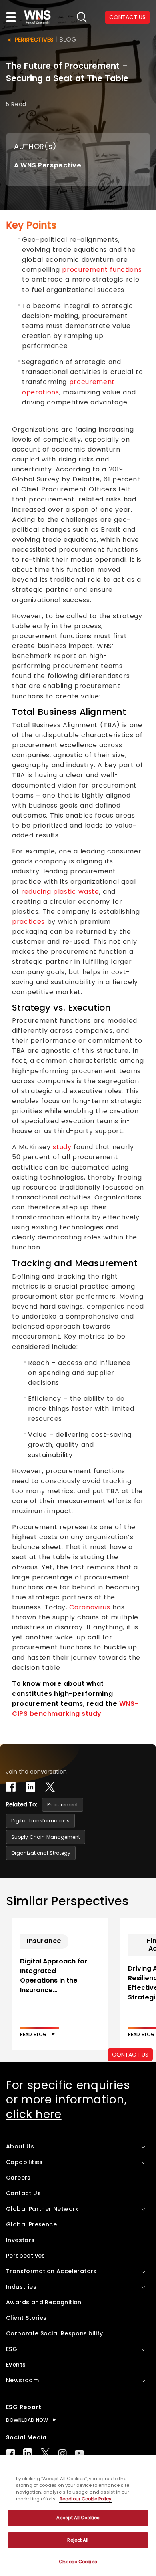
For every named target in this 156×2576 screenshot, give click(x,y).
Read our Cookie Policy (85, 2499)
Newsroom (22, 2380)
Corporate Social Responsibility (54, 2333)
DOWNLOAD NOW (27, 2420)
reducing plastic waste (60, 892)
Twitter (45, 2453)
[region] (78, 2515)
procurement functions (102, 270)
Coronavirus (90, 1607)
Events (16, 2365)
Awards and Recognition (44, 2302)
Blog (68, 39)
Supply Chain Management (46, 1837)
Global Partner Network (42, 2209)
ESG (12, 2349)
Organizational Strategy (41, 1853)
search (82, 17)
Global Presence (31, 2224)
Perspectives (34, 40)
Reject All (78, 2540)
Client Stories (26, 2318)
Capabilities (24, 2162)
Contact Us (23, 2193)
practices (28, 922)
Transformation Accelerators (51, 2271)
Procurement (63, 1805)
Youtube (79, 2453)
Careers (18, 2178)
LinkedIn (28, 2453)
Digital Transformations (40, 1821)
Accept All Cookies (78, 2518)
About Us (20, 2146)
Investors (20, 2240)
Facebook (11, 2453)
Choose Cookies (78, 2562)
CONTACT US (127, 17)
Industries (21, 2287)
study (62, 1147)
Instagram (62, 2453)
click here (34, 2114)
